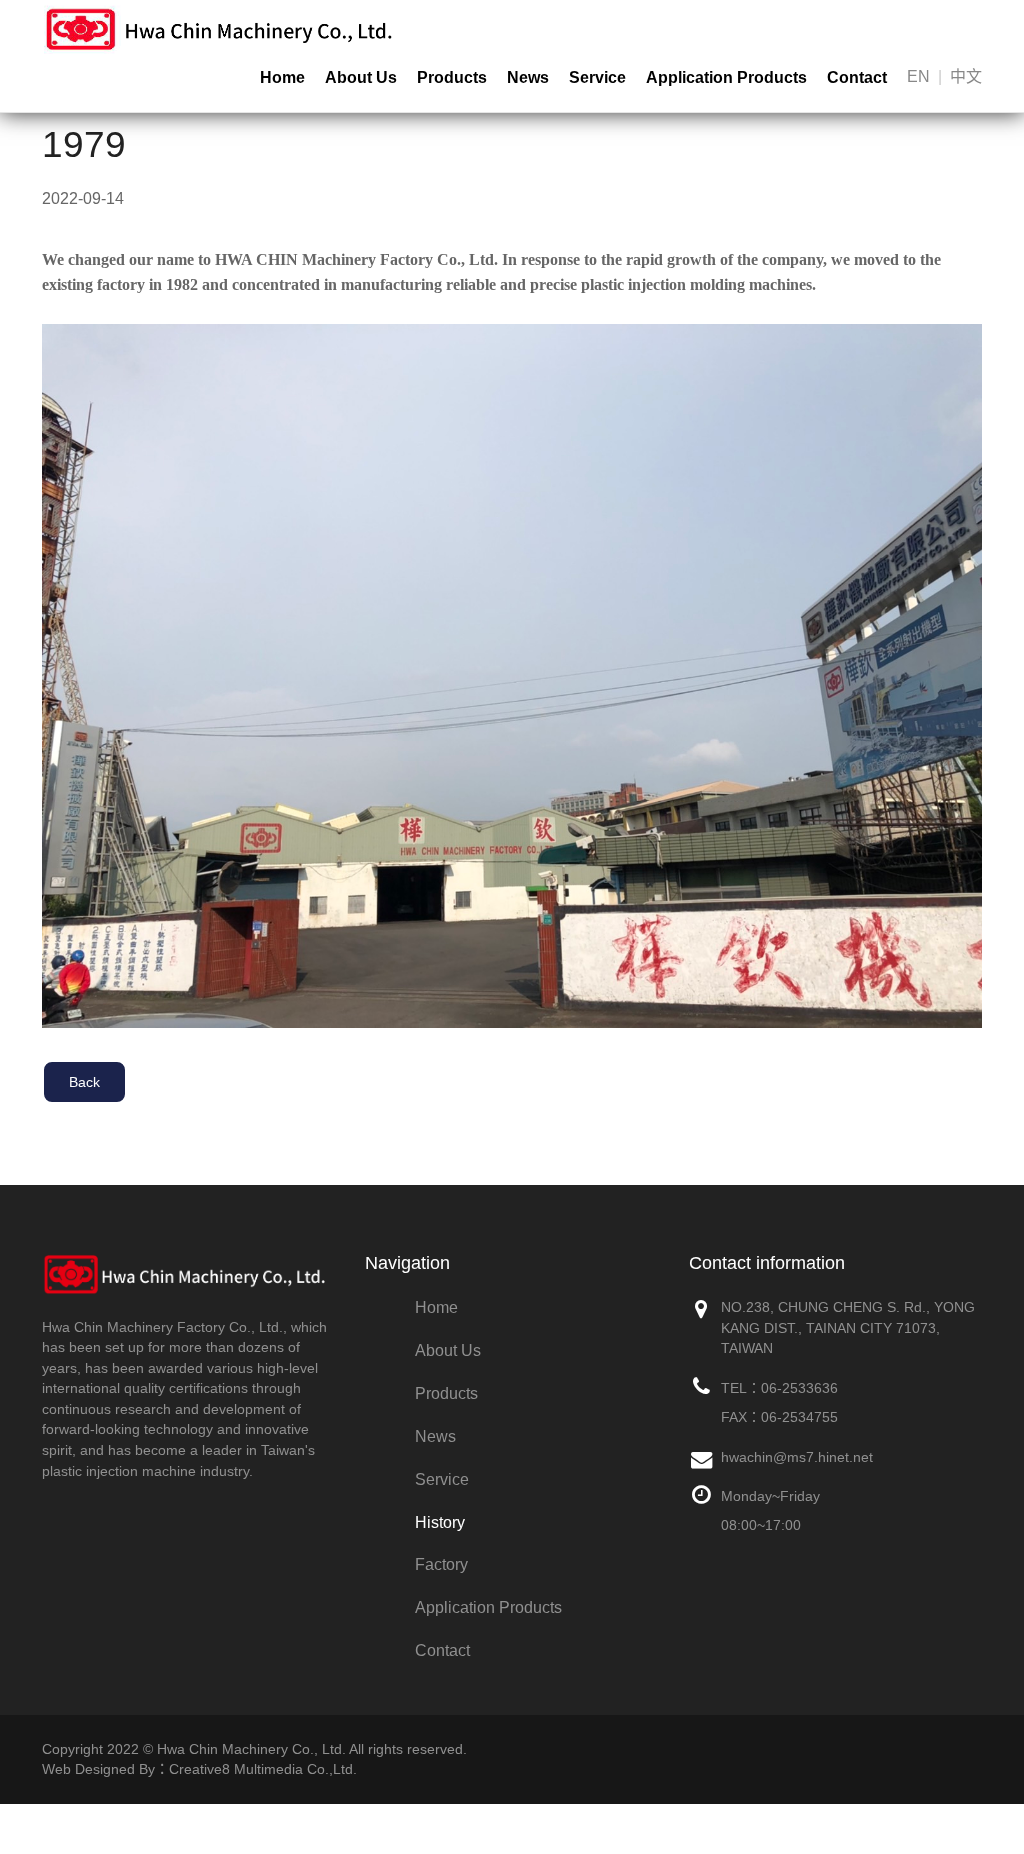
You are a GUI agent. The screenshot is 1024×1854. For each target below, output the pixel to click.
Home (282, 77)
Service (597, 77)
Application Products (726, 77)
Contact (857, 77)
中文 (966, 76)
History (440, 1522)
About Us (361, 77)
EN (918, 76)
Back (84, 1082)
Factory (441, 1564)
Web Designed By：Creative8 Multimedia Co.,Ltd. (199, 1769)
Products (452, 77)
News (528, 77)
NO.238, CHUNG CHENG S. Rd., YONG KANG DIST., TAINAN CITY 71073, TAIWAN (848, 1327)
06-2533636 (799, 1388)
